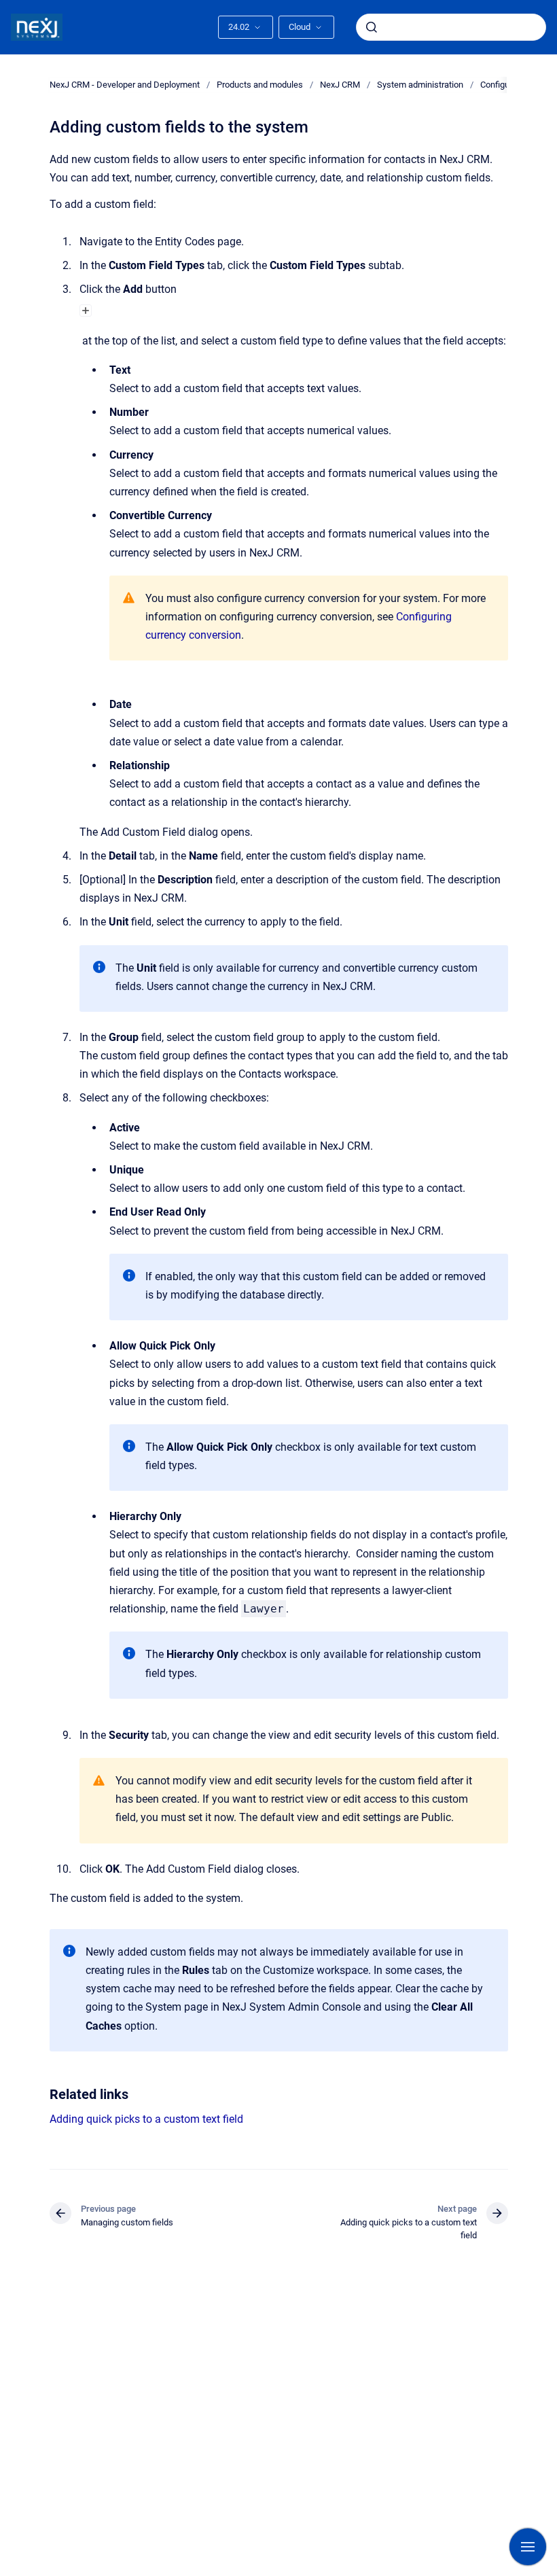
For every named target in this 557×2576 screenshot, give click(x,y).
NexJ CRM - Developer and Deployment (125, 85)
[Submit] (372, 27)
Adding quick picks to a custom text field (146, 2119)
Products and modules (260, 85)
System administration (420, 85)
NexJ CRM (340, 85)
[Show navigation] (528, 2547)
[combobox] (451, 27)
